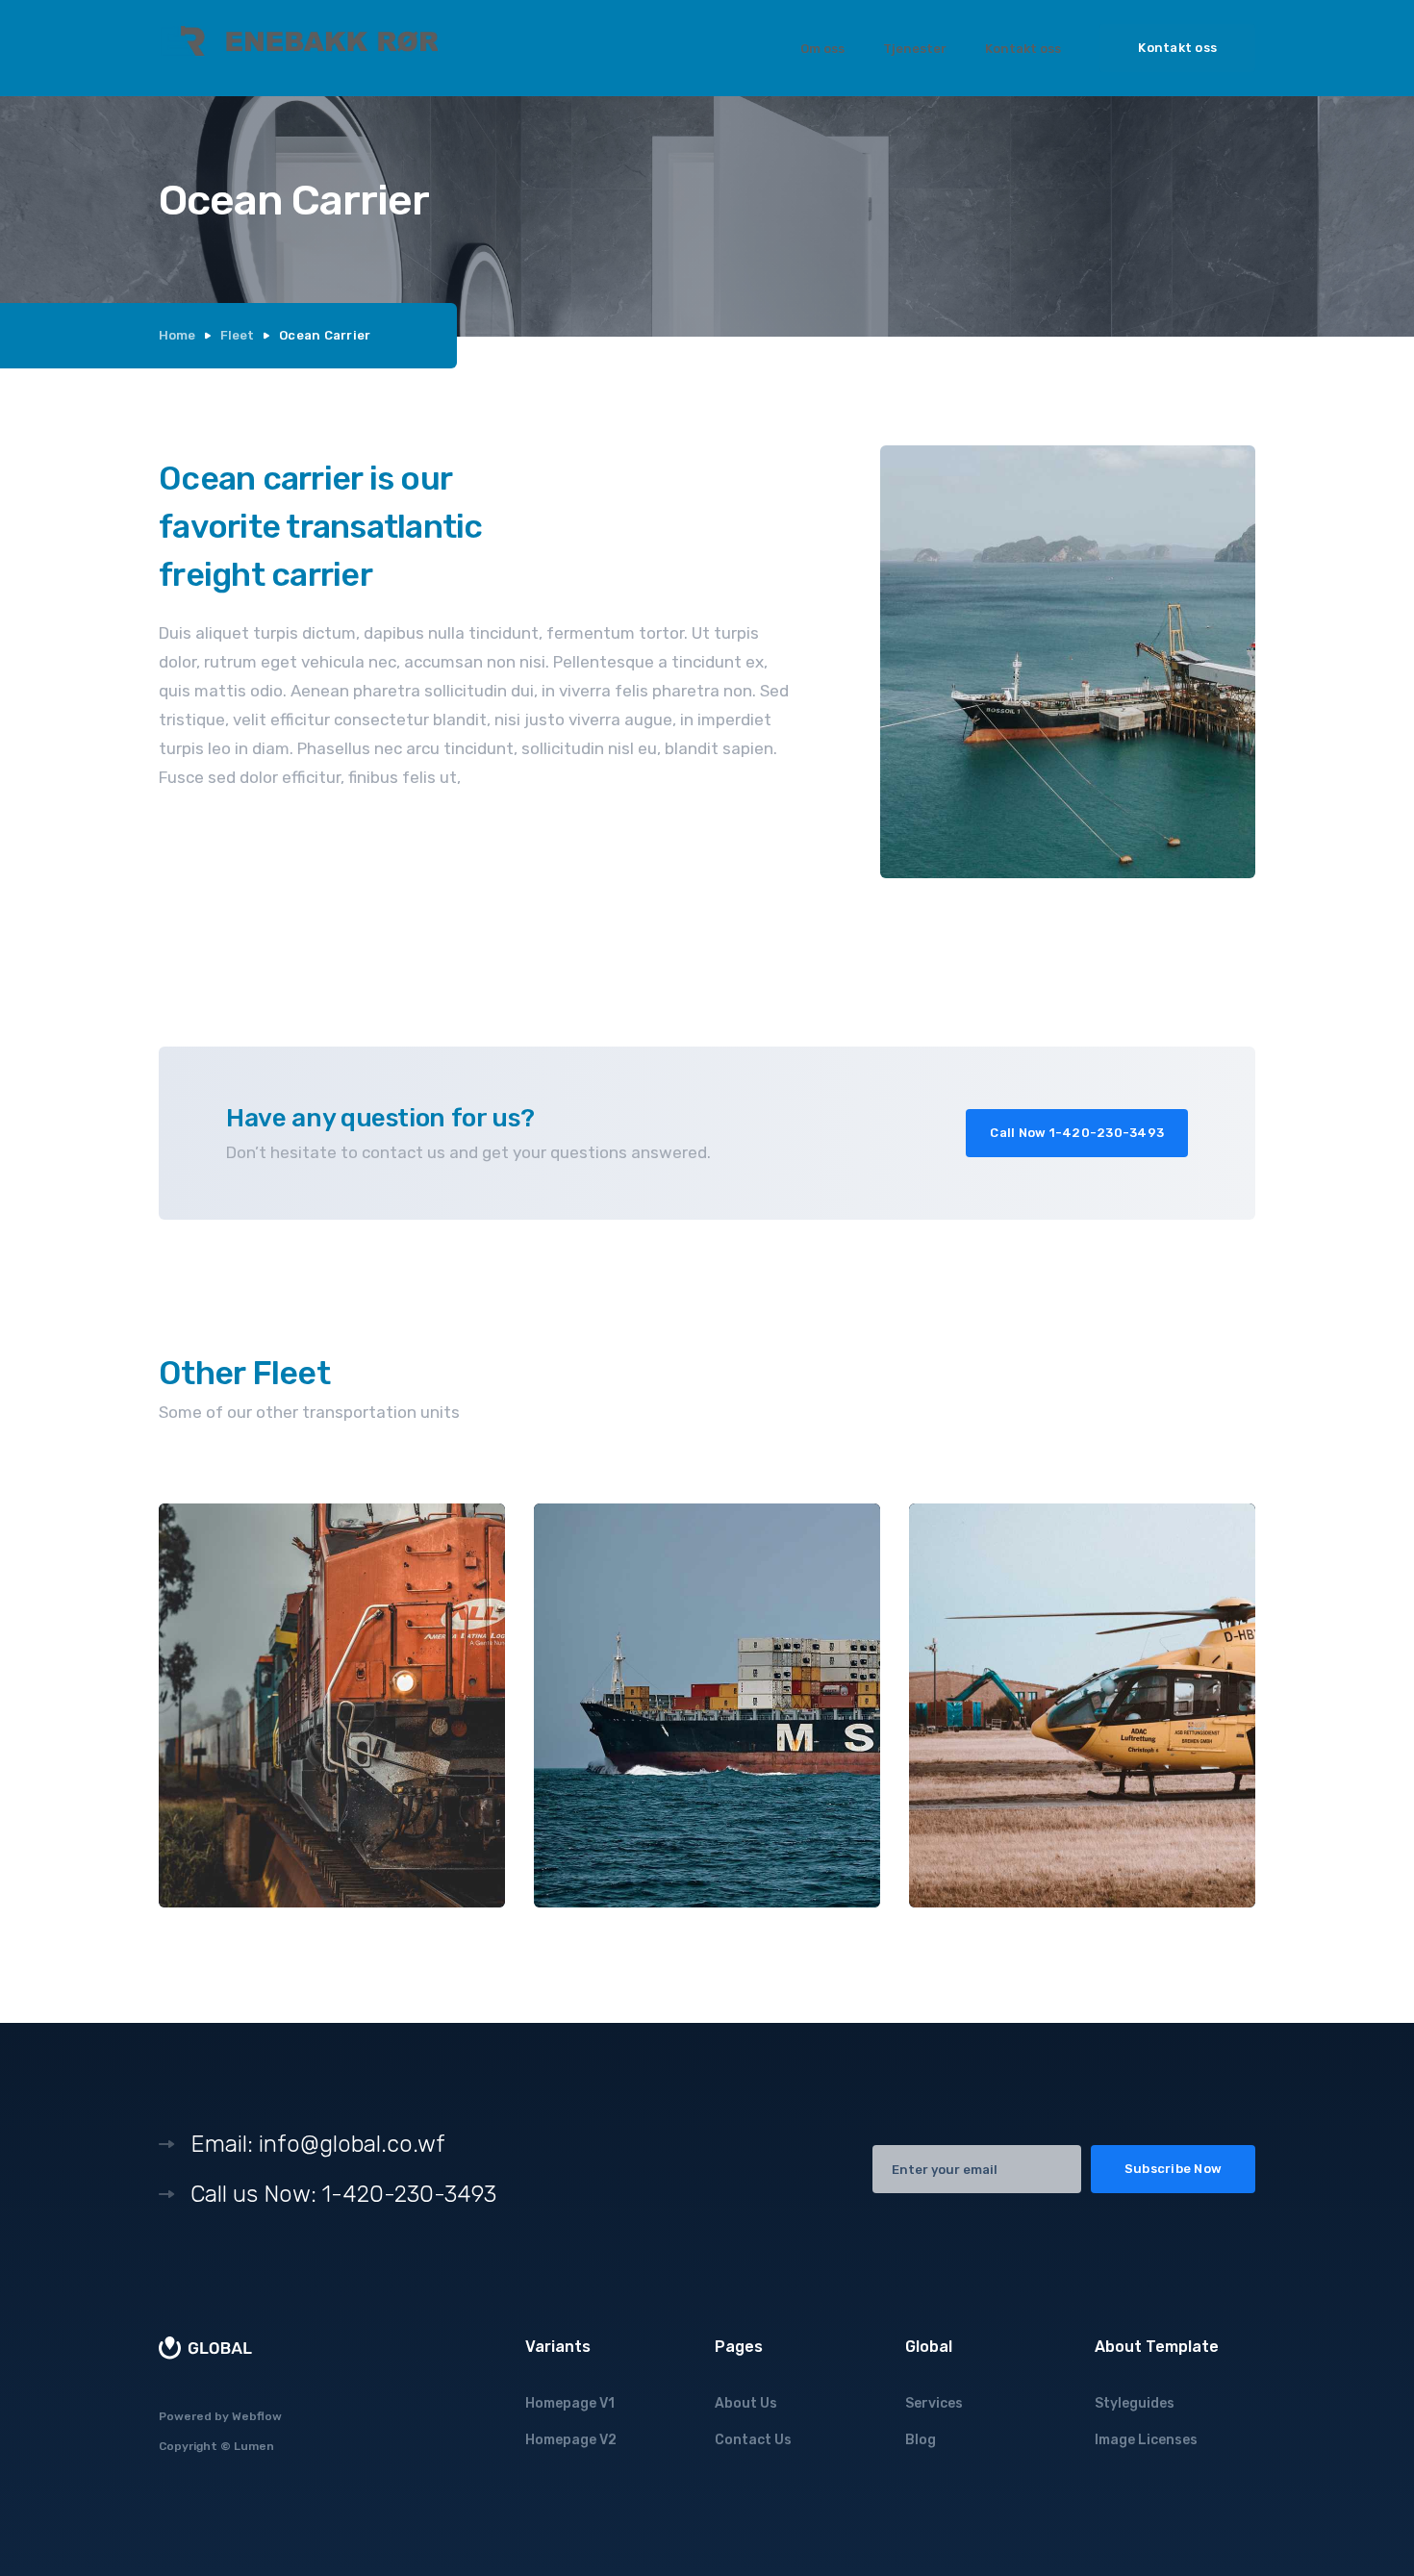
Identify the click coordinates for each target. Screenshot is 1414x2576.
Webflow (257, 2416)
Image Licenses (1146, 2440)
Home (177, 335)
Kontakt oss (1023, 49)
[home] (298, 48)
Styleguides (1135, 2403)
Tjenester (915, 49)
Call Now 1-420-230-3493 (1077, 1133)
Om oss (822, 49)
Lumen (254, 2446)
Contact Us (753, 2440)
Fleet (237, 335)
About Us (746, 2403)
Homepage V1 (570, 2403)
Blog (921, 2440)
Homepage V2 (571, 2440)
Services (934, 2403)
